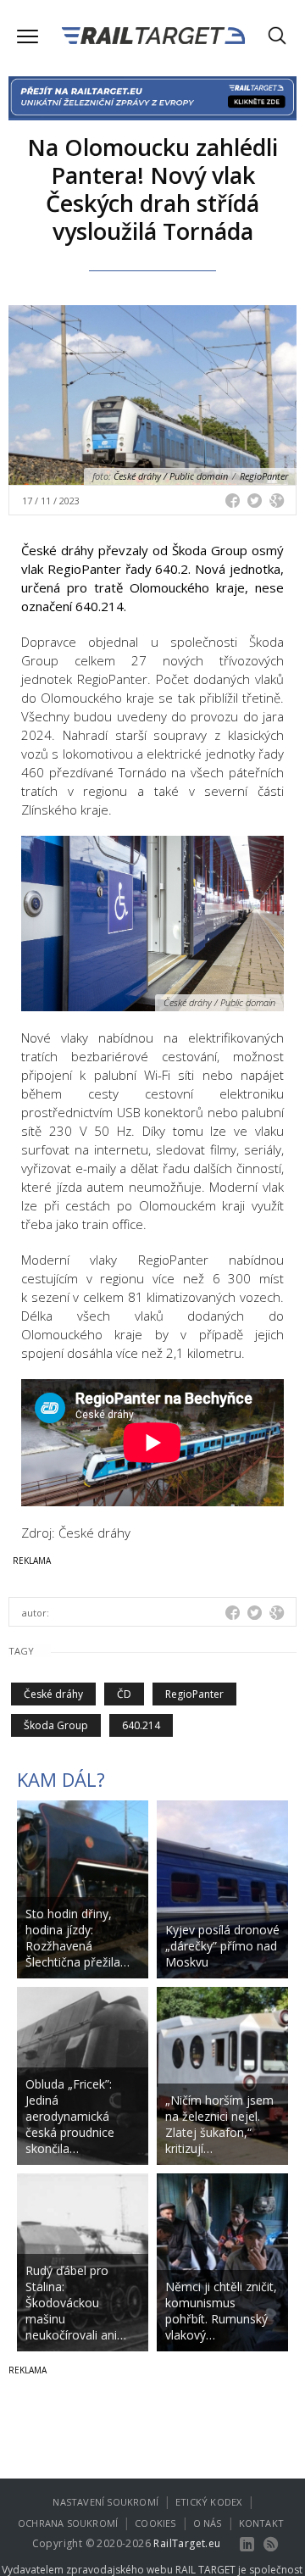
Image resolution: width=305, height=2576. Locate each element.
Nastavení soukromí (105, 2502)
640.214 (141, 1725)
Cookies (155, 2523)
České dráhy (53, 1694)
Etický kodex (208, 2502)
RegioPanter (194, 1694)
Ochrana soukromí (68, 2523)
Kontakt (261, 2523)
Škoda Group (56, 1725)
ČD (124, 1694)
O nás (208, 2523)
